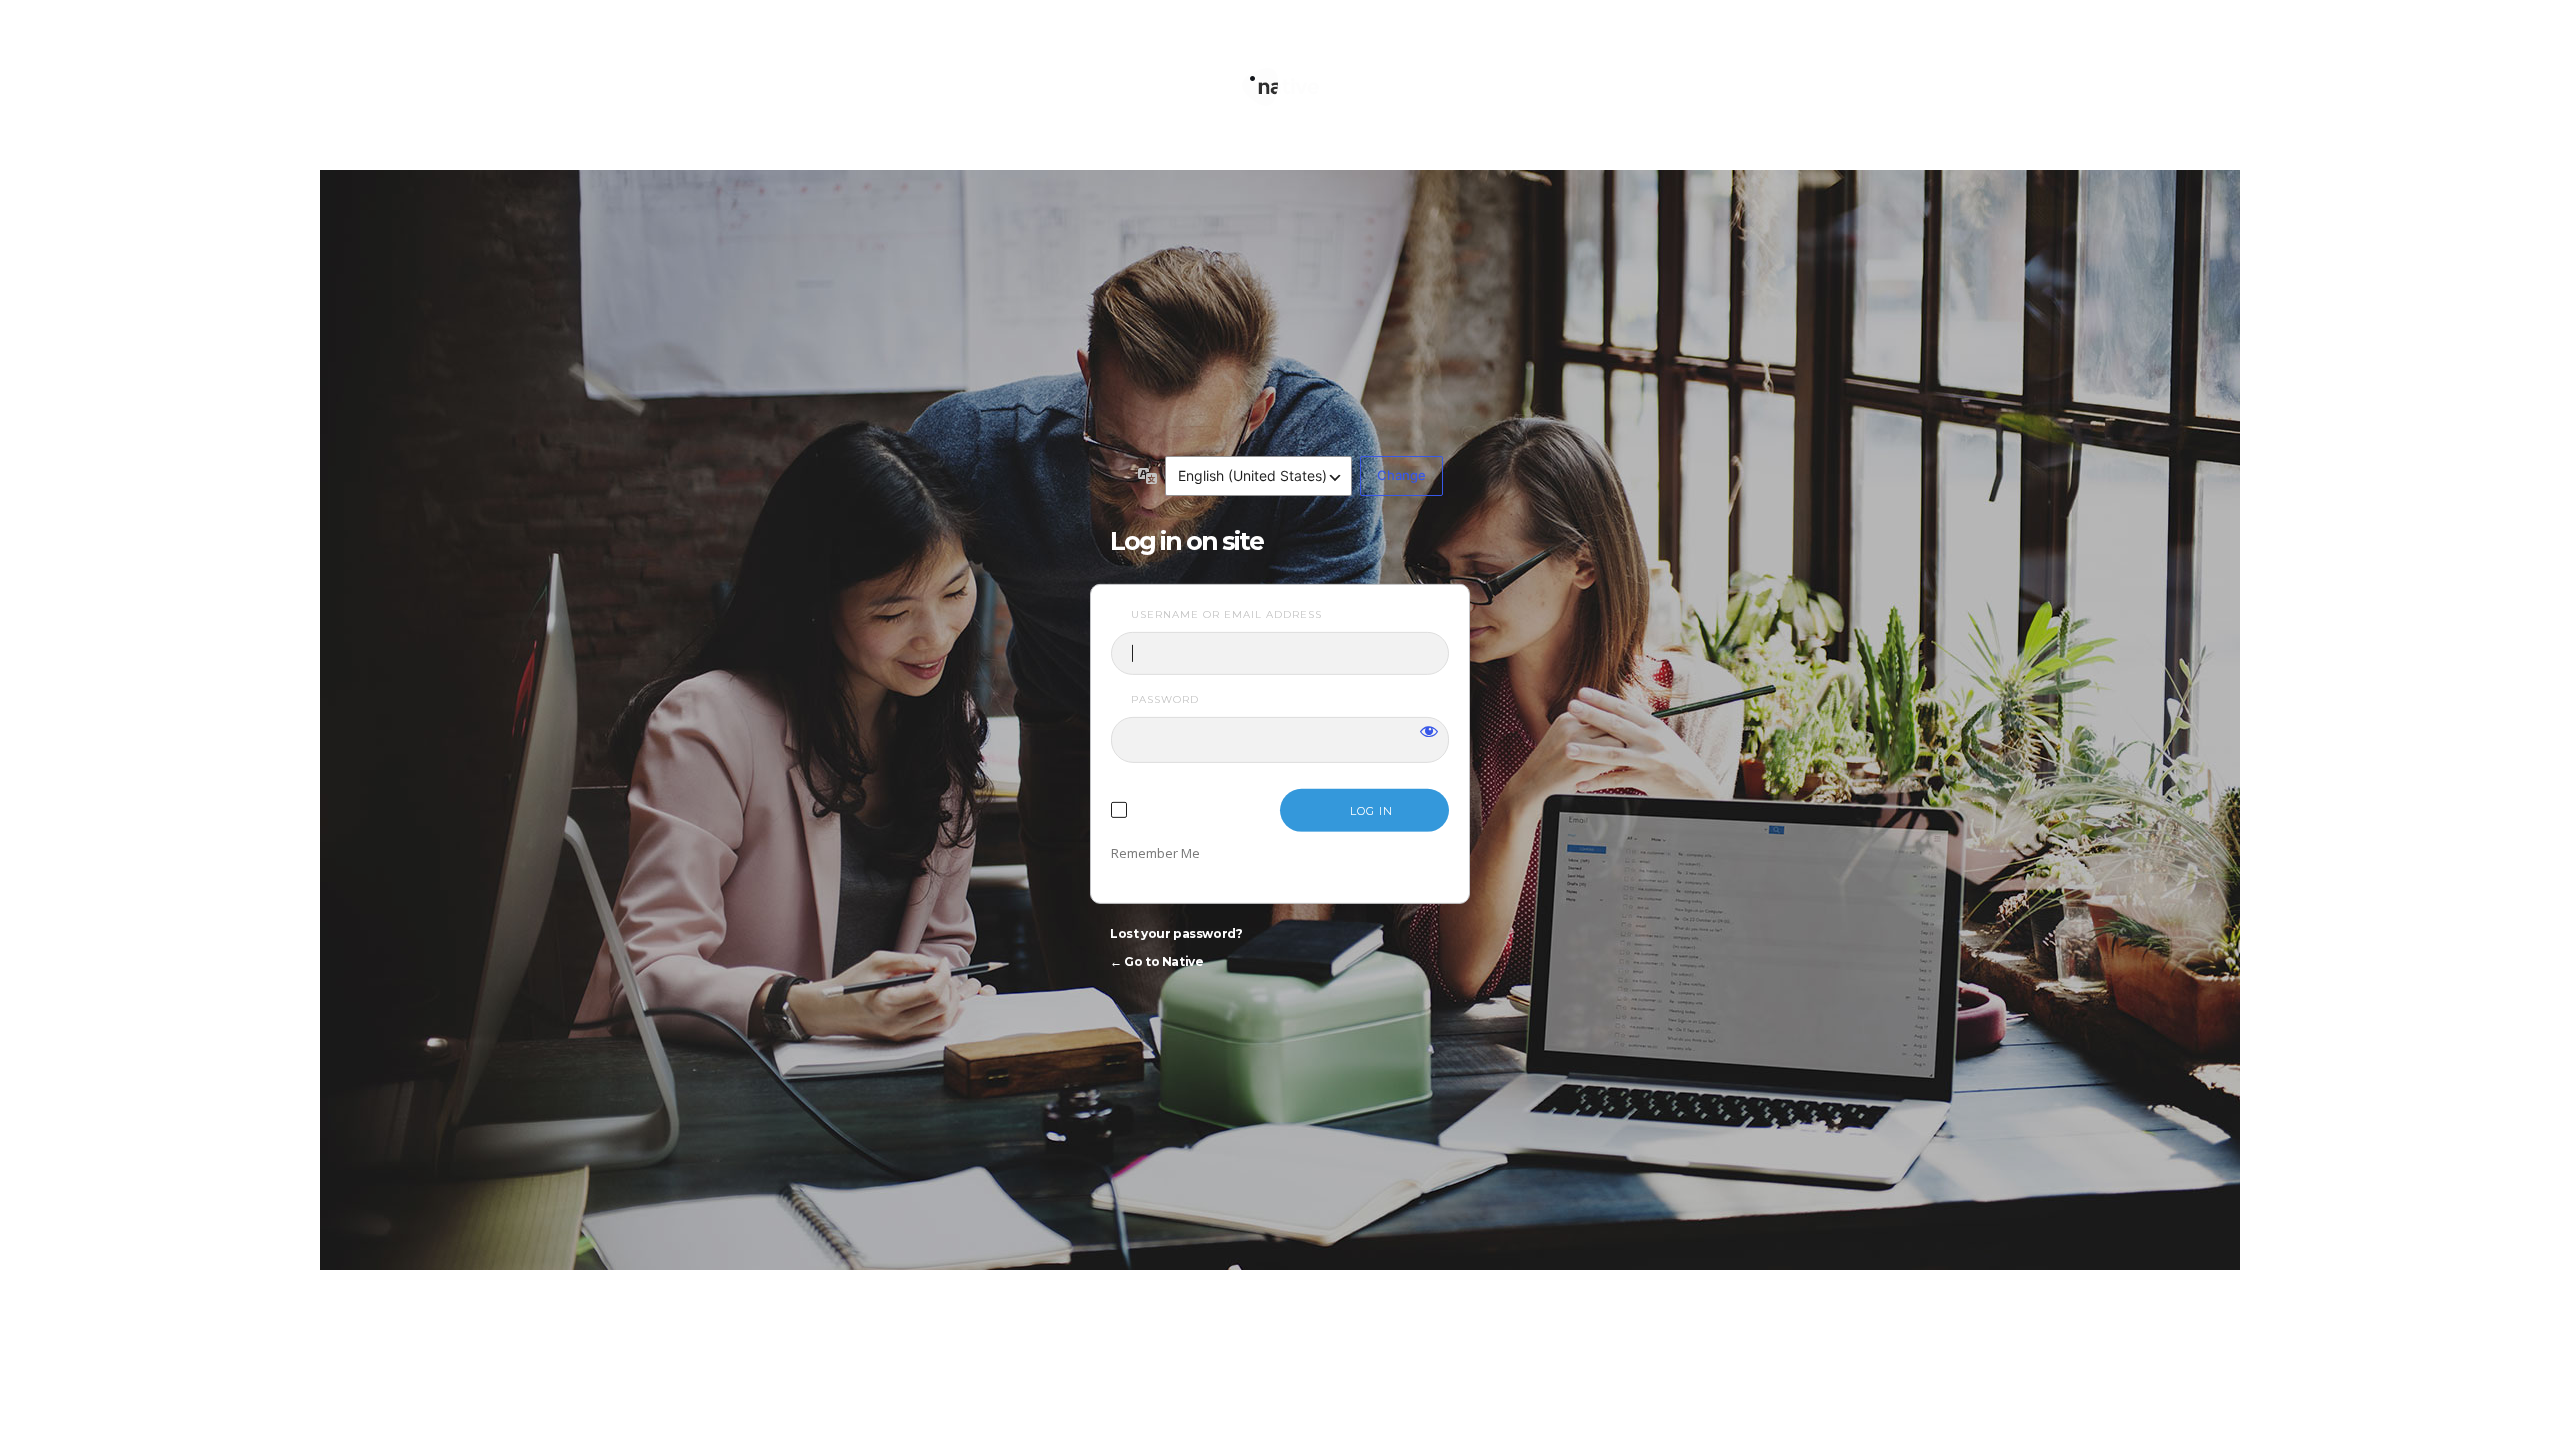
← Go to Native (1156, 961)
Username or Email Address (1226, 614)
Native (1280, 78)
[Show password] (1429, 730)
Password (1165, 699)
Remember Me (1155, 853)
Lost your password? (1176, 933)
